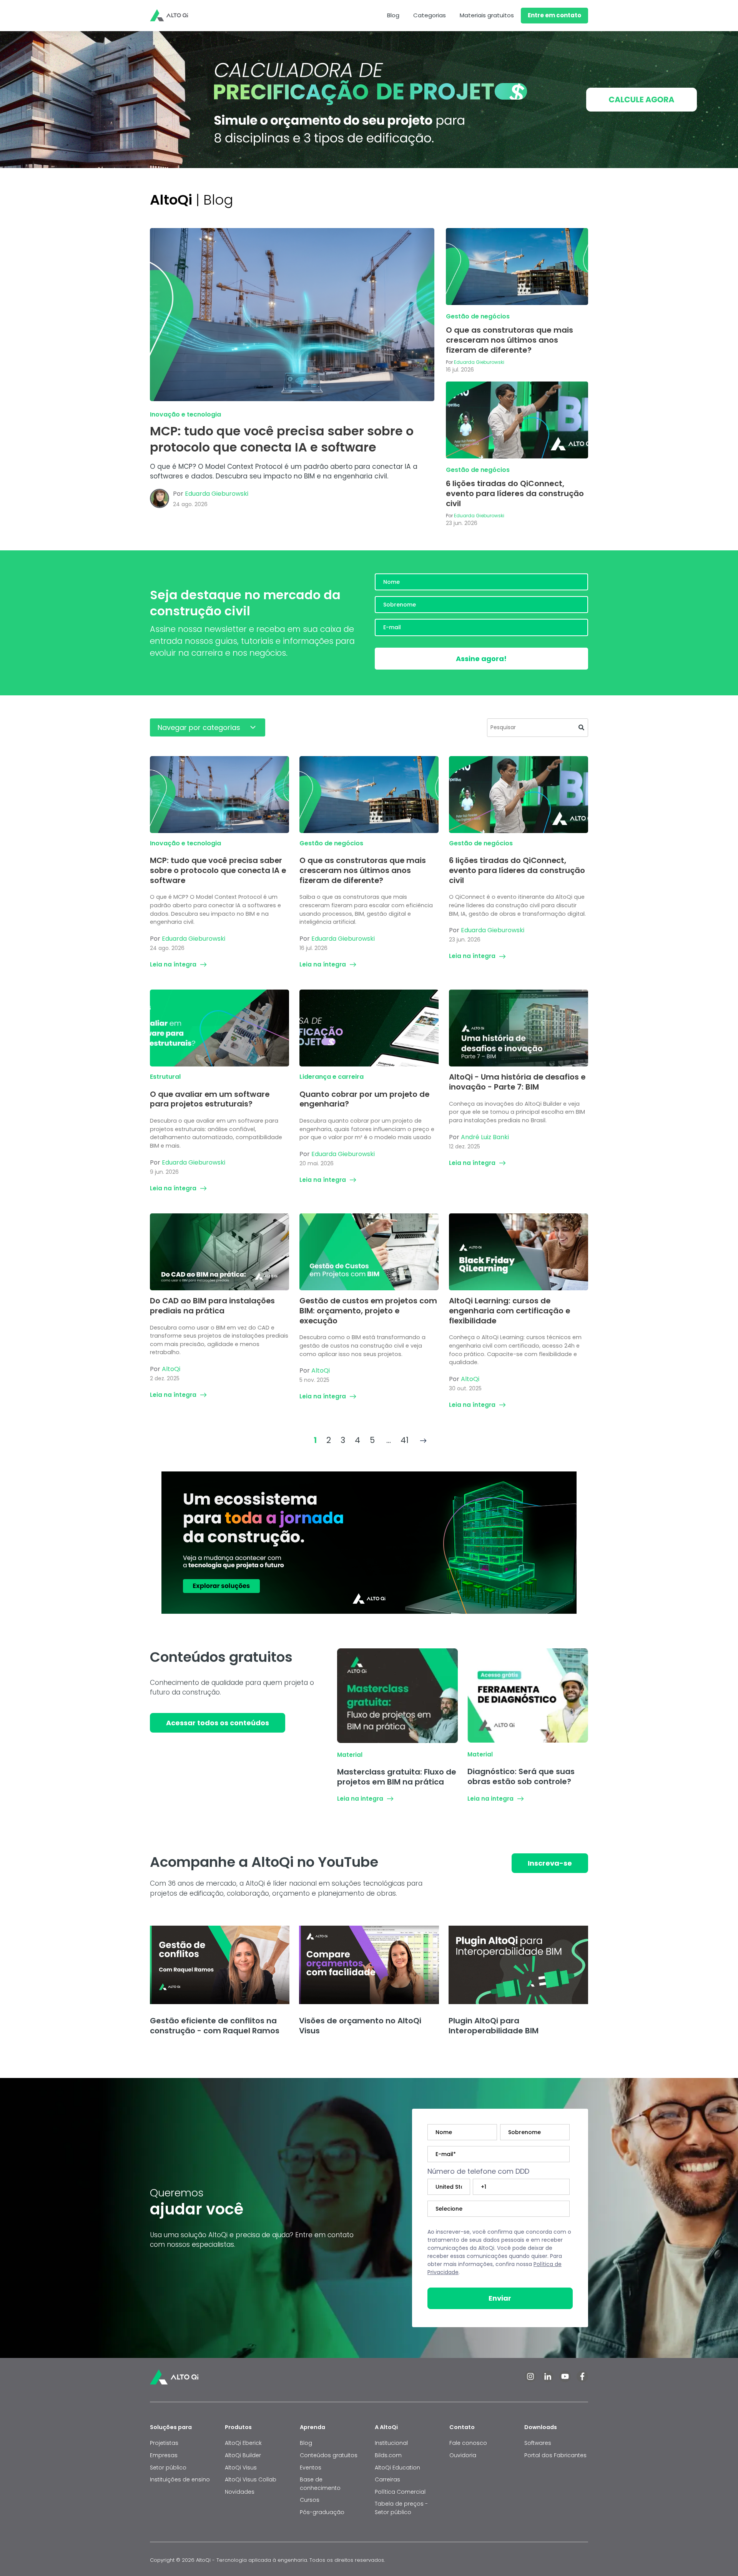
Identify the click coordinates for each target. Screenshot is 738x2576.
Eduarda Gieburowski (217, 494)
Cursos (310, 2500)
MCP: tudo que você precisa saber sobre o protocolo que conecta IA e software (282, 439)
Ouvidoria (463, 2455)
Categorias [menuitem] (430, 15)
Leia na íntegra (173, 964)
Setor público (168, 2468)
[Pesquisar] (581, 728)
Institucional (391, 2443)
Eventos (311, 2468)
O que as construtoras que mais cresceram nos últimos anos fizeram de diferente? (509, 340)
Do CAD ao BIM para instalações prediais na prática (212, 1306)
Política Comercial (400, 2492)
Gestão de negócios (478, 316)
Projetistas (164, 2443)
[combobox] (538, 728)
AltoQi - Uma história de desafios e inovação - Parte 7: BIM (517, 1082)
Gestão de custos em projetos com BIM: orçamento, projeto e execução (368, 1310)
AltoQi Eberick (243, 2443)
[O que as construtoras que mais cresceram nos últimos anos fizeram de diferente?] (517, 267)
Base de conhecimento (320, 2484)
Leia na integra (360, 1799)
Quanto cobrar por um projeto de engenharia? (364, 1099)
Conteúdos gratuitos (329, 2455)
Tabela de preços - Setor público (401, 2508)
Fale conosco (469, 2443)
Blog (306, 2443)
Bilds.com (388, 2455)
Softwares (538, 2443)
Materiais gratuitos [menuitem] (487, 15)
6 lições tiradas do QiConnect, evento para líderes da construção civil (515, 493)
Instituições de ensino (180, 2479)
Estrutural (165, 1077)
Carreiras (387, 2479)
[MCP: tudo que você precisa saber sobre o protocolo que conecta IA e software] (292, 315)
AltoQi (171, 1369)
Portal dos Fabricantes (555, 2455)
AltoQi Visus (241, 2468)
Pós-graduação (322, 2512)
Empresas (164, 2455)
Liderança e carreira (332, 1077)
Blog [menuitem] (393, 15)
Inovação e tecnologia (185, 414)
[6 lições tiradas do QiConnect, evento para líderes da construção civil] (517, 420)
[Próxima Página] (423, 1440)
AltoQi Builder (243, 2455)
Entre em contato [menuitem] (554, 15)
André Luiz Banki (485, 1137)
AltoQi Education (397, 2468)
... (389, 1440)
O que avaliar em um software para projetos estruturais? (210, 1099)
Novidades (240, 2492)
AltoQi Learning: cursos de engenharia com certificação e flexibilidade (509, 1310)
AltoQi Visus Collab (251, 2479)
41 (405, 1440)
